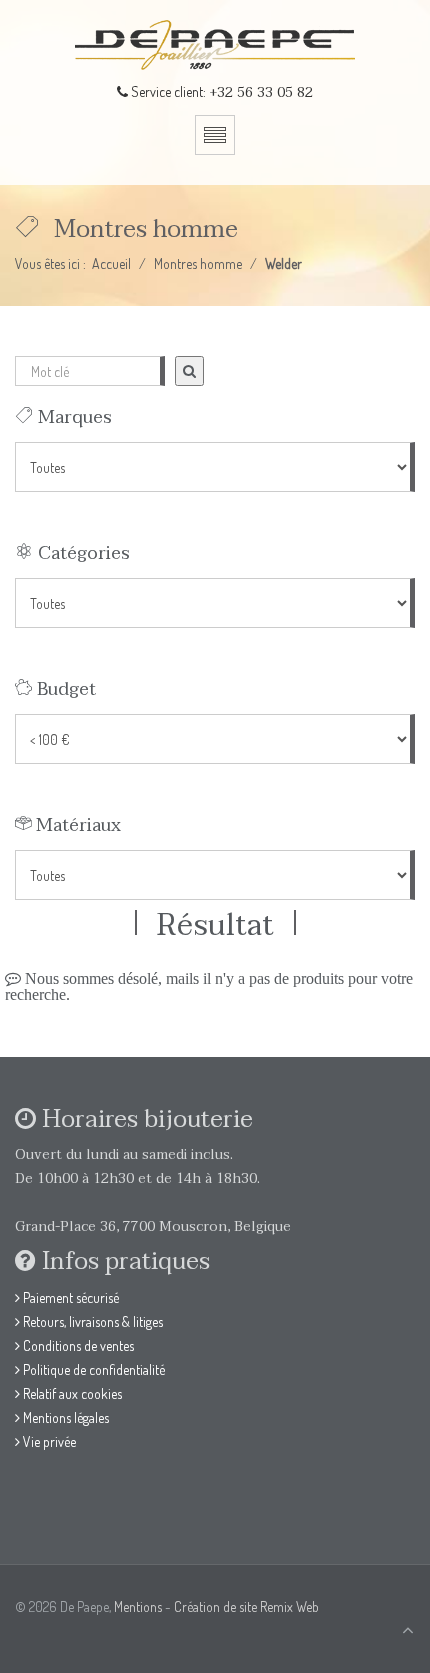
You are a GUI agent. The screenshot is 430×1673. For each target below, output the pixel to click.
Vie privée (48, 1441)
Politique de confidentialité (92, 1369)
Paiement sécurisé (69, 1297)
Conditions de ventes (77, 1345)
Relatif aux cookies (71, 1393)
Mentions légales (64, 1417)
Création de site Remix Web (246, 1606)
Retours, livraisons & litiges (91, 1321)
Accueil (111, 263)
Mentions (138, 1606)
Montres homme (198, 263)
